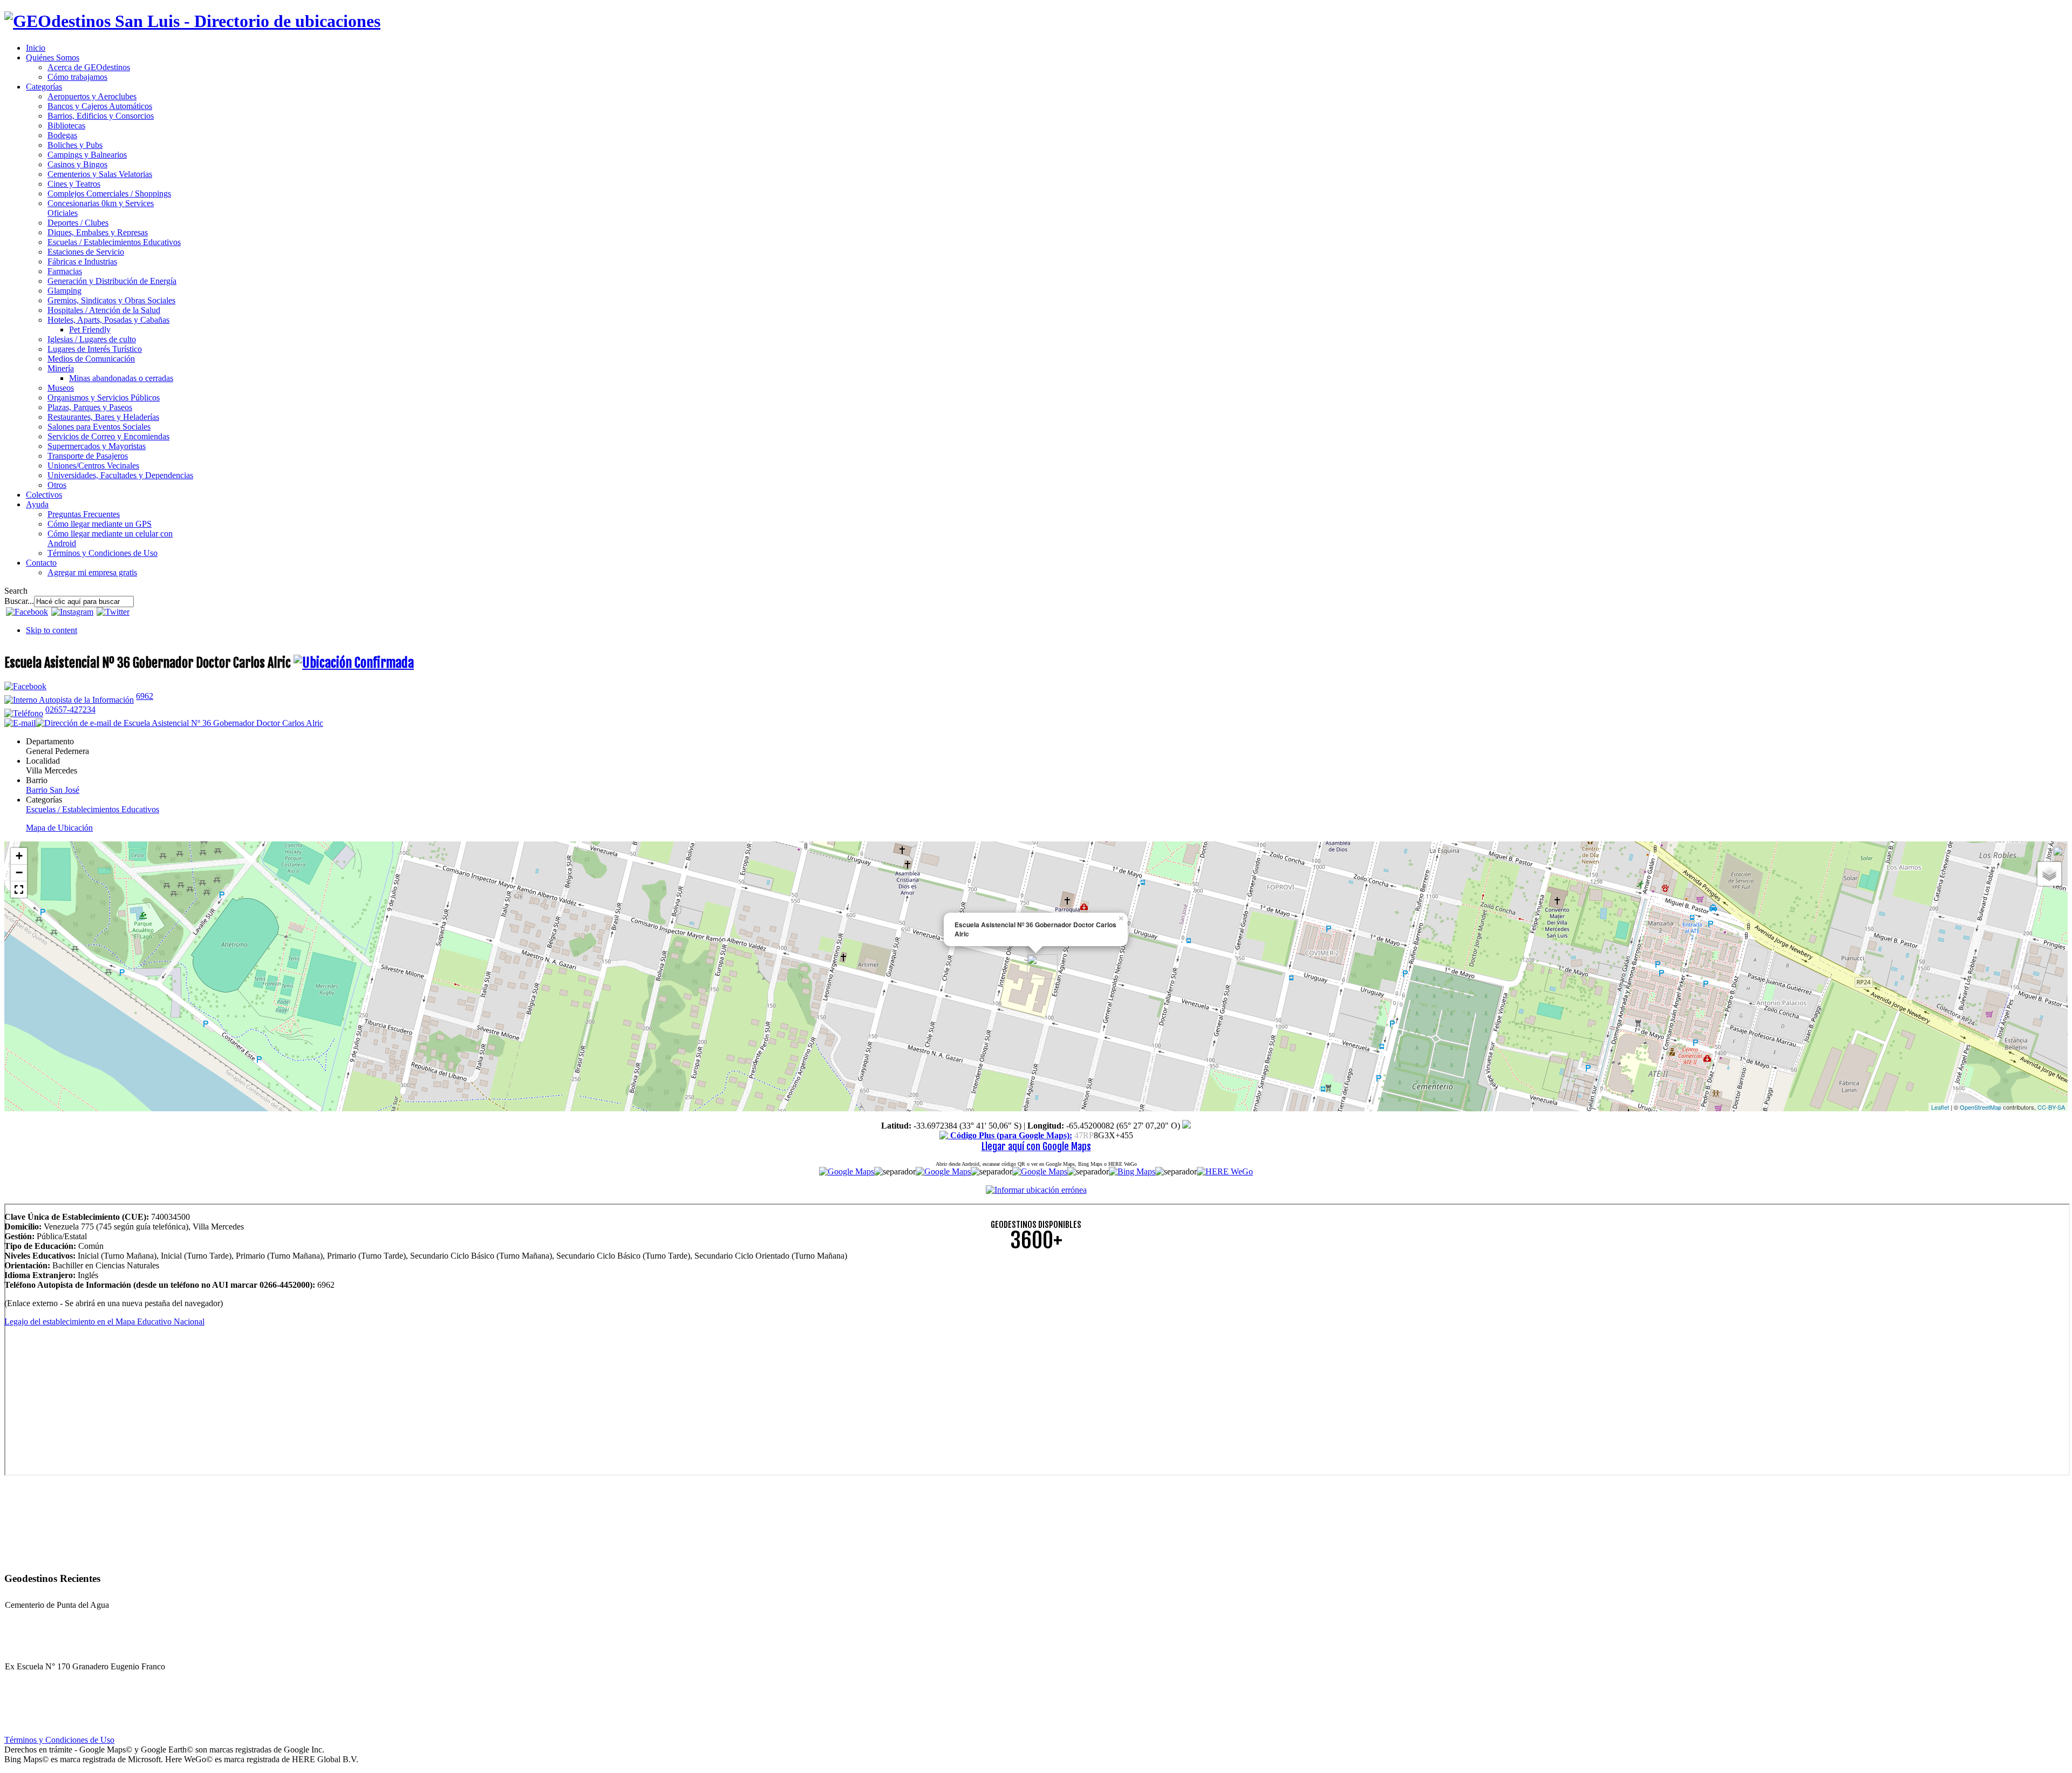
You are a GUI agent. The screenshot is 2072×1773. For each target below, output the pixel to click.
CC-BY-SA (2051, 1107)
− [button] (19, 872)
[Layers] (2049, 874)
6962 (145, 696)
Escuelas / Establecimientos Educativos (93, 809)
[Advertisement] (328, 1336)
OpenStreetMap (1981, 1107)
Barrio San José (53, 790)
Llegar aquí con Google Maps (1036, 1146)
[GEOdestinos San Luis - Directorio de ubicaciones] (192, 21)
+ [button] (19, 856)
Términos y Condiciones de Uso (59, 1740)
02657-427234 (70, 709)
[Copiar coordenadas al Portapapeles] (1187, 1126)
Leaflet (1940, 1107)
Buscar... (19, 601)
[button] (19, 889)
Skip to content (52, 630)
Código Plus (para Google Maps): (1010, 1135)
